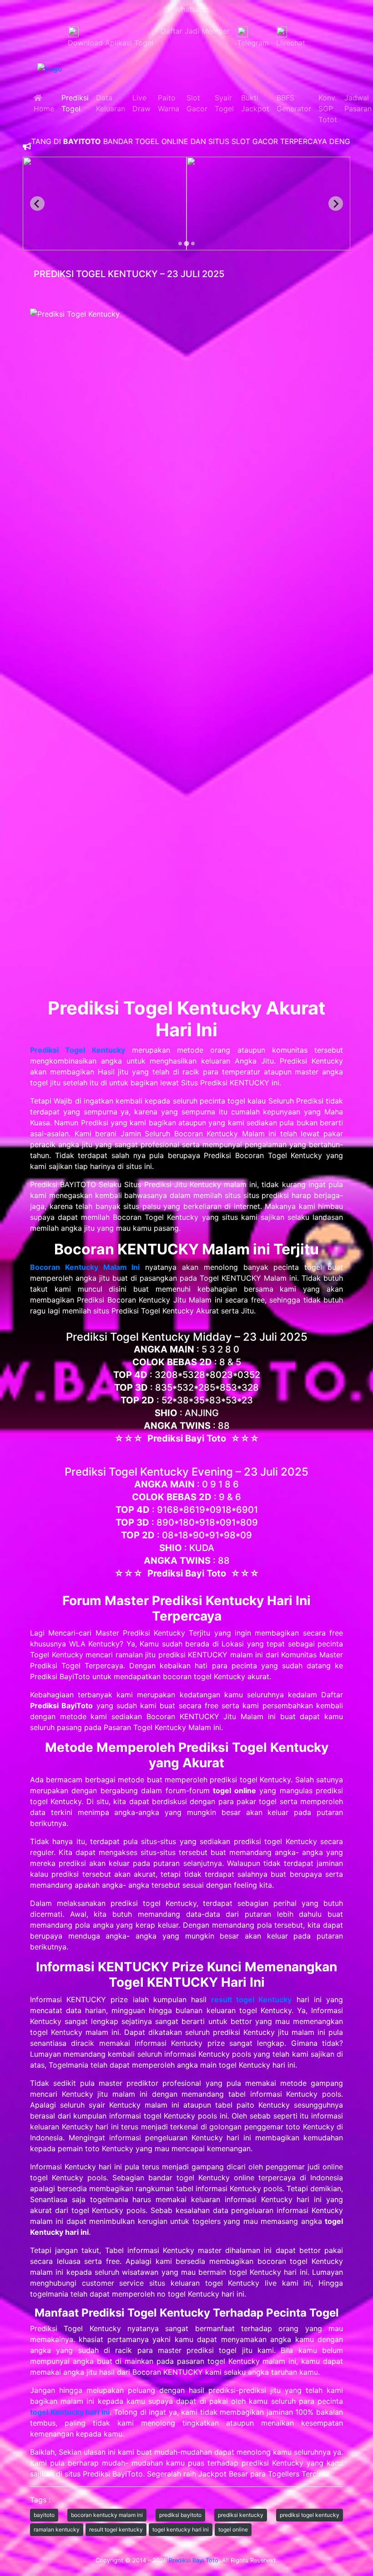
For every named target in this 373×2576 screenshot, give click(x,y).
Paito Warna (169, 103)
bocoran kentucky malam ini (107, 2515)
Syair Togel (224, 103)
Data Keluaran (111, 103)
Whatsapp (190, 9)
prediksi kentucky (241, 2515)
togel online (233, 2529)
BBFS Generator (294, 103)
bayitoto (44, 2515)
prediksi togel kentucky (310, 2515)
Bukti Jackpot (255, 103)
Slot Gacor (197, 103)
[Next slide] (336, 204)
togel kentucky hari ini (181, 2529)
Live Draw (141, 103)
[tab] (180, 244)
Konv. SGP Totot (328, 109)
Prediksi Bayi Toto (194, 2560)
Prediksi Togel (75, 103)
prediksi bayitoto (180, 2515)
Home (44, 103)
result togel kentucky (116, 2529)
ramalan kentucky (57, 2529)
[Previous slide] (37, 204)
